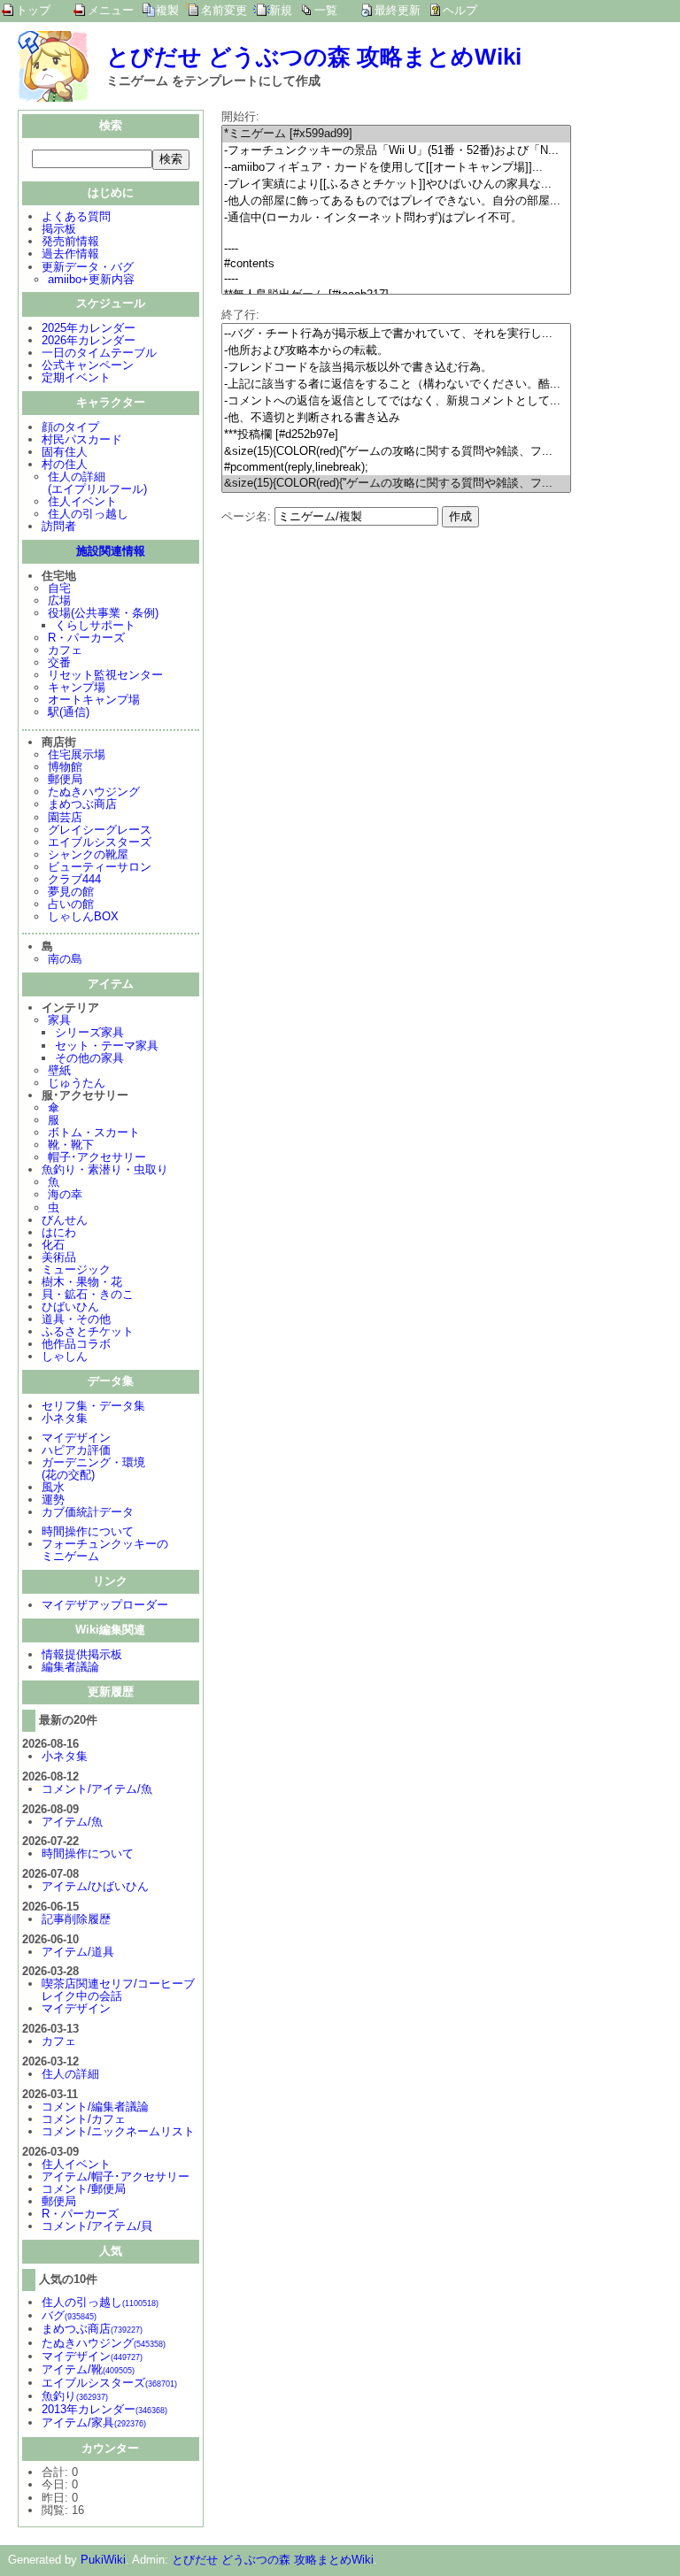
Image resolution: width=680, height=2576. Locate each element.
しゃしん (65, 1356)
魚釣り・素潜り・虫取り (105, 1169)
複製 (167, 10)
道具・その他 (76, 1319)
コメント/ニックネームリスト (118, 2131)
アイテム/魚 (72, 1822)
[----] (396, 249)
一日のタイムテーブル (99, 353)
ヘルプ (460, 10)
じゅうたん (77, 1083)
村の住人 (65, 464)
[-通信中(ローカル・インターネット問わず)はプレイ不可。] (396, 218)
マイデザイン (76, 1438)
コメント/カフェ (84, 2119)
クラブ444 (74, 879)
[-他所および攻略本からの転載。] (396, 351)
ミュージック (76, 1269)
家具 (59, 1020)
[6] (396, 234)
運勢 (53, 1499)
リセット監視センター (105, 675)
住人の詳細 (70, 2074)
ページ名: (246, 516)
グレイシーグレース (100, 830)
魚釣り (75, 2396)
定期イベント (76, 377)
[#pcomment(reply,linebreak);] (396, 468)
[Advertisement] (370, 651)
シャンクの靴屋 (88, 854)
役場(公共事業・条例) (103, 613)
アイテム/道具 (78, 1952)
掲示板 (59, 229)
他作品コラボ (76, 1344)
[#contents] (396, 264)
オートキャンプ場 (94, 700)
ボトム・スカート (94, 1132)
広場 (59, 600)
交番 (59, 662)
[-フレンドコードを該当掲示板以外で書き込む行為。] (396, 368)
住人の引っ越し (88, 514)
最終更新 (398, 10)
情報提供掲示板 (82, 1654)
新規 (281, 10)
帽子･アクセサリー (97, 1157)
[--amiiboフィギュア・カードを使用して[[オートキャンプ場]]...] (396, 168)
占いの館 (71, 904)
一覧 (326, 10)
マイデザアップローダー (105, 1605)
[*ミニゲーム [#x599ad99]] (396, 134)
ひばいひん (70, 1307)
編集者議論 (70, 1667)
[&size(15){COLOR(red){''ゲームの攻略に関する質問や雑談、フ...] (396, 452)
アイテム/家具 (94, 2422)
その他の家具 (89, 1058)
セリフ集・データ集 (93, 1406)
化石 (53, 1245)
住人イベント (82, 501)
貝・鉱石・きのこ (88, 1294)
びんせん (65, 1220)
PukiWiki (103, 2560)
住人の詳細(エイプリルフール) (97, 483)
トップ (33, 10)
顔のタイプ (70, 427)
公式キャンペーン (88, 365)
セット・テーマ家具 (107, 1046)
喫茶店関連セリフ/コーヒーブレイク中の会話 (118, 1990)
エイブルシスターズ (100, 842)
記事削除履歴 (76, 1919)
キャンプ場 (77, 687)
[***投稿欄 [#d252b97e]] (396, 435)
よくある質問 (76, 216)
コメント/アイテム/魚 (97, 1789)
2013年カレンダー (104, 2409)
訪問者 (59, 526)
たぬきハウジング (94, 792)
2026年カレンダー (89, 340)
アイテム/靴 (88, 2369)
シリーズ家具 (89, 1032)
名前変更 (224, 10)
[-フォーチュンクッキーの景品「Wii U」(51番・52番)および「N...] (396, 151)
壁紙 (59, 1070)
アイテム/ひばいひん (95, 1886)
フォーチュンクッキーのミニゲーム (105, 1550)
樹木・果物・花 (82, 1282)
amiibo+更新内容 (91, 279)
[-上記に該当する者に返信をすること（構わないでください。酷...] (396, 384)
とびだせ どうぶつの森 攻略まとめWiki (314, 57)
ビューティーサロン (100, 867)
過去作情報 (70, 254)
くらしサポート (95, 625)
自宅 (59, 588)
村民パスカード (82, 439)
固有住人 (65, 452)
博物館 (65, 767)
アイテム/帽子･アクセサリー (116, 2176)
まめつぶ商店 (82, 804)
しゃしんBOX (83, 916)
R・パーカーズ (86, 638)
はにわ (59, 1232)
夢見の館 (71, 892)
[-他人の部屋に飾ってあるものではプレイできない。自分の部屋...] (396, 201)
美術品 (59, 1257)
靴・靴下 (71, 1145)
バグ (69, 2315)
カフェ (65, 650)
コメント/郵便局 (84, 2189)
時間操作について (88, 1531)
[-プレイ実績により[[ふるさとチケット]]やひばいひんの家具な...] (396, 185)
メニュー (111, 10)
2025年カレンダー (89, 328)
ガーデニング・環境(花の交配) (93, 1469)
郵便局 (65, 779)
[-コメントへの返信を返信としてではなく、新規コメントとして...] (396, 401)
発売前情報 (70, 241)
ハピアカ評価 (76, 1450)
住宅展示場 (77, 754)
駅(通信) (69, 712)
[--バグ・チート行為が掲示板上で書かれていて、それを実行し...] (396, 334)
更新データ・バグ (88, 267)
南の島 (65, 959)
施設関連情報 (111, 551)
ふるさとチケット (88, 1331)
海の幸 (65, 1194)
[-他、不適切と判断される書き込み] (396, 418)
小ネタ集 (65, 1418)
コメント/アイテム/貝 (97, 2226)
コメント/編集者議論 (95, 2107)
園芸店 (65, 817)
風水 (53, 1487)
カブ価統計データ (88, 1512)
